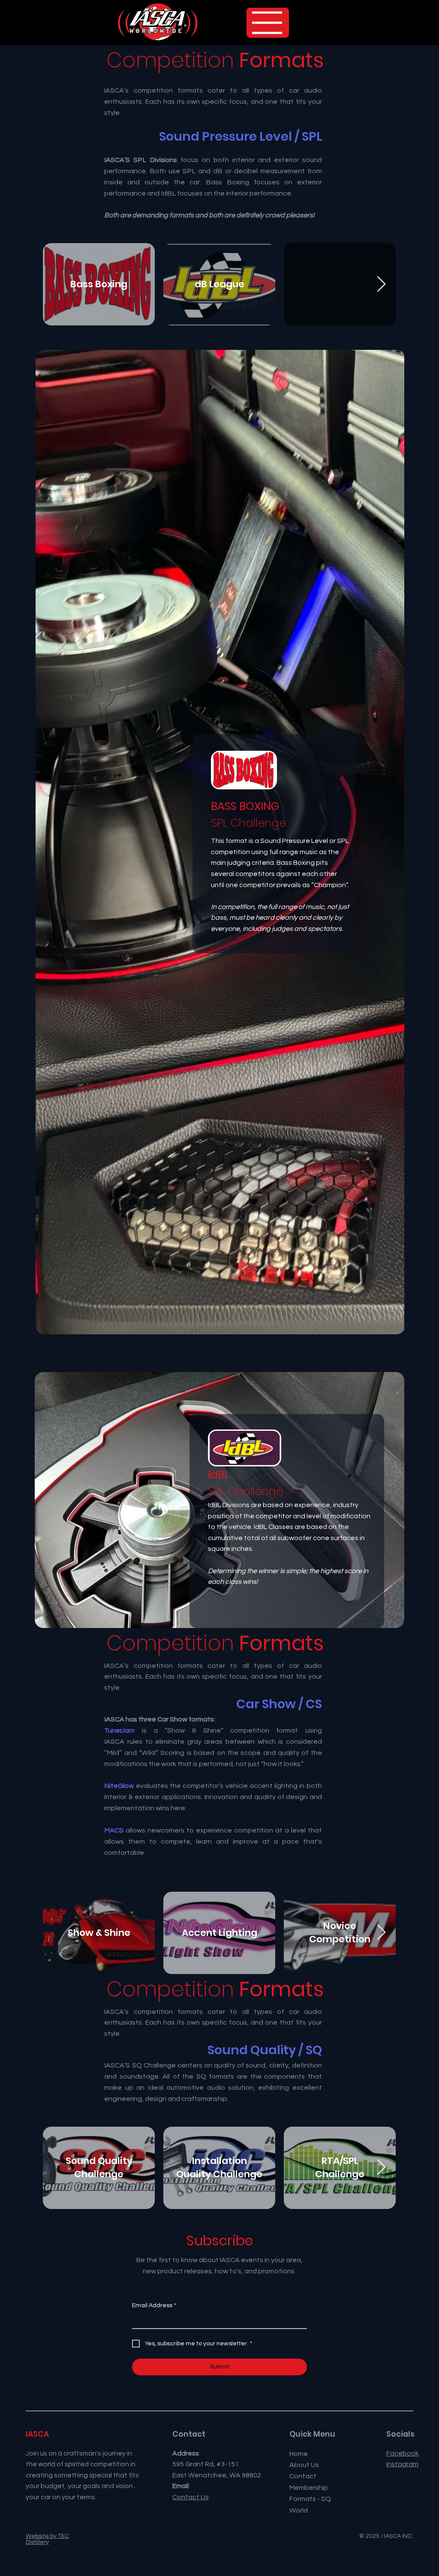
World (299, 2510)
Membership (309, 2488)
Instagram (402, 2464)
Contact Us (191, 2497)
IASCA (37, 2434)
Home (299, 2454)
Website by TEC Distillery (47, 2539)
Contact (303, 2476)
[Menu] (268, 23)
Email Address (154, 2305)
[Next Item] (381, 284)
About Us (304, 2465)
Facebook (403, 2453)
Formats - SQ (310, 2499)
